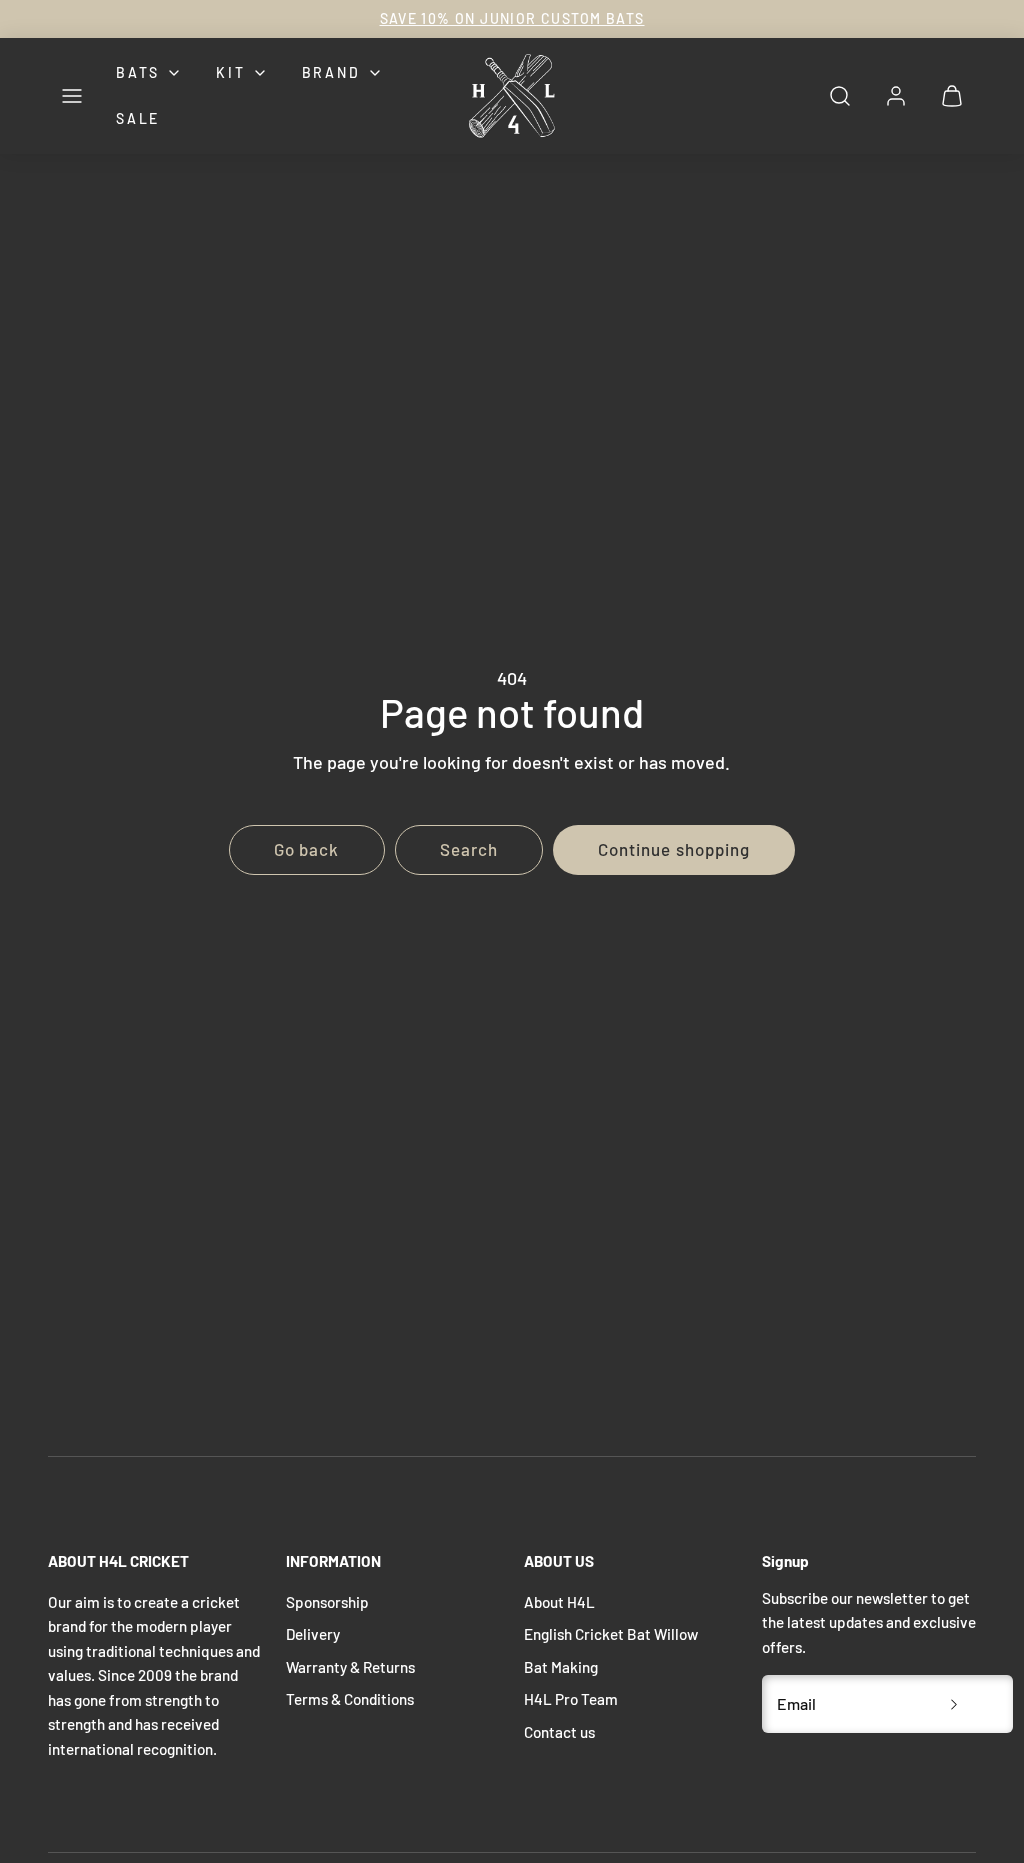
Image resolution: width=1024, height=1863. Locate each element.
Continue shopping (673, 849)
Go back (306, 849)
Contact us (559, 1732)
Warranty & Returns (350, 1667)
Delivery (313, 1634)
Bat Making (561, 1667)
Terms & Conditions (350, 1699)
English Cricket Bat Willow (611, 1634)
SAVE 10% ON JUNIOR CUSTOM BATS (512, 18)
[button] (72, 96)
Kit (230, 72)
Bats (138, 72)
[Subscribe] (954, 1704)
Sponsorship (327, 1602)
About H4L (559, 1602)
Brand (331, 72)
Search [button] (469, 849)
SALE (138, 118)
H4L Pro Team (571, 1699)
